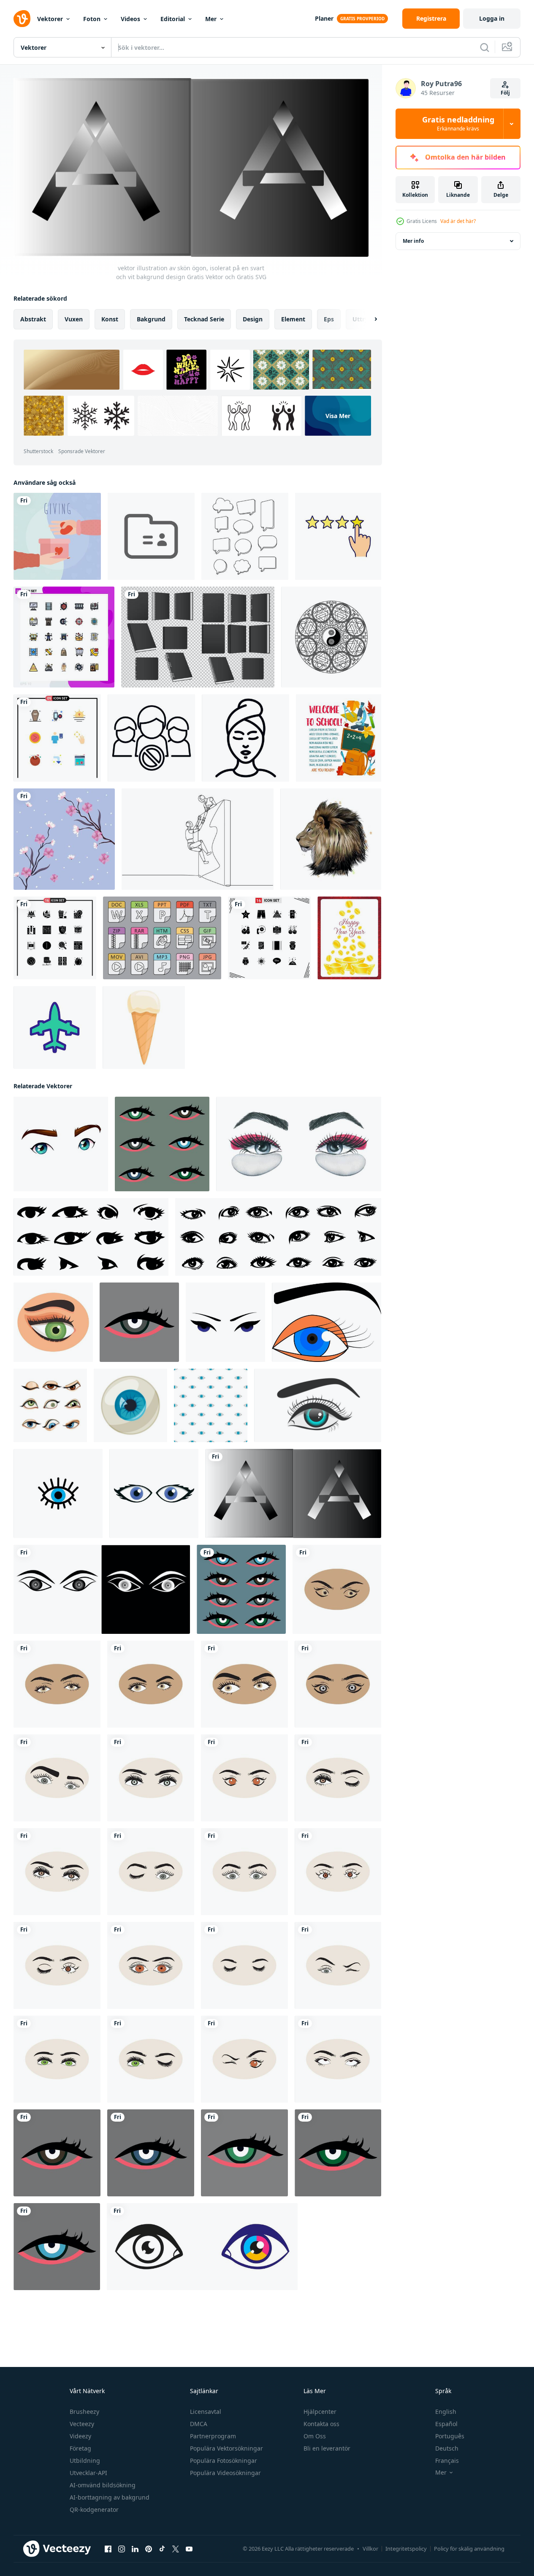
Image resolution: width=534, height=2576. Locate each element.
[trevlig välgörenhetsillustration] (57, 536)
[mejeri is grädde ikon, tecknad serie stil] (144, 1027)
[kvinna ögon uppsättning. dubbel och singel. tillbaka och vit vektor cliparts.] (278, 1237)
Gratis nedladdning (458, 124)
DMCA (199, 2424)
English (446, 2412)
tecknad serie (204, 319)
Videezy (80, 2436)
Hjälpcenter (320, 2412)
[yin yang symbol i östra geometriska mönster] (331, 637)
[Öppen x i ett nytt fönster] (176, 2549)
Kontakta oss (321, 2424)
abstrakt (33, 319)
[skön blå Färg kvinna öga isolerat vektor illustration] (318, 1405)
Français (447, 2461)
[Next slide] (369, 319)
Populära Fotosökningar (224, 2461)
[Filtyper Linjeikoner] (162, 938)
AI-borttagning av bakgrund (110, 2497)
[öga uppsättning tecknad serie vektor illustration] (50, 1405)
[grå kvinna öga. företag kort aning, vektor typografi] (139, 1322)
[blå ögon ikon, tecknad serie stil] (154, 1493)
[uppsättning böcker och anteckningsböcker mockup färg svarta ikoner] (198, 637)
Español (446, 2424)
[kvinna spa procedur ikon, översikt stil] (245, 738)
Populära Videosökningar (225, 2473)
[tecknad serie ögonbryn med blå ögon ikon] (61, 1144)
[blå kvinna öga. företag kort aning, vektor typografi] (151, 2153)
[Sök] (485, 47)
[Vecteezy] (22, 19)
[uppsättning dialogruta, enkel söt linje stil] (245, 536)
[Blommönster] (64, 839)
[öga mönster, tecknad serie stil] (211, 1405)
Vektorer (50, 19)
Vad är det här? (458, 221)
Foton (92, 19)
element (293, 319)
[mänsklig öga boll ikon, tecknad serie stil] (130, 1405)
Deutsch (447, 2448)
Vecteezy (82, 2424)
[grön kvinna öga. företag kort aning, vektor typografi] (244, 2153)
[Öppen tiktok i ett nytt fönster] (162, 2549)
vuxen (74, 319)
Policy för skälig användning (469, 2549)
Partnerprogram (213, 2436)
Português (450, 2436)
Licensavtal (206, 2412)
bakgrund (151, 319)
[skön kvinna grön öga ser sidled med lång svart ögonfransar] (53, 1322)
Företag (80, 2448)
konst (110, 319)
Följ (505, 93)
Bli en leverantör (327, 2448)
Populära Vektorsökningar (226, 2448)
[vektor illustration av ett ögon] (202, 2247)
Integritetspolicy (406, 2549)
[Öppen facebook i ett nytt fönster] (108, 2549)
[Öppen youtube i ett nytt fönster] (189, 2549)
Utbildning (85, 2461)
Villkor (370, 2549)
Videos (130, 19)
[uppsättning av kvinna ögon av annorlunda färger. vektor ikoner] (162, 1144)
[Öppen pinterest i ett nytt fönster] (149, 2549)
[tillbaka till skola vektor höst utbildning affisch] (339, 738)
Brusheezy (84, 2412)
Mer (211, 19)
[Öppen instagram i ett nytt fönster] (122, 2549)
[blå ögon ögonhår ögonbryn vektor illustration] (225, 1322)
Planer (324, 18)
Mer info (413, 241)
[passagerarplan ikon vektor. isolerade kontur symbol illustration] (55, 1027)
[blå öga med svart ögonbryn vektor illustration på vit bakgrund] (327, 1322)
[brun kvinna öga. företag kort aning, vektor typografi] (57, 2153)
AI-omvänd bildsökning (103, 2485)
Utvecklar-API (88, 2473)
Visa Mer (338, 416)
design (253, 319)
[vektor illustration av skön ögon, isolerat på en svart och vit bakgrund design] (293, 1493)
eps (329, 319)
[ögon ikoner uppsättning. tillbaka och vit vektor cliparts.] (91, 1237)
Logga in (492, 18)
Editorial (173, 19)
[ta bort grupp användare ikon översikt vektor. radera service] (151, 738)
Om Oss (315, 2436)
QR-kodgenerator (94, 2509)
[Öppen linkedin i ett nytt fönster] (135, 2549)
